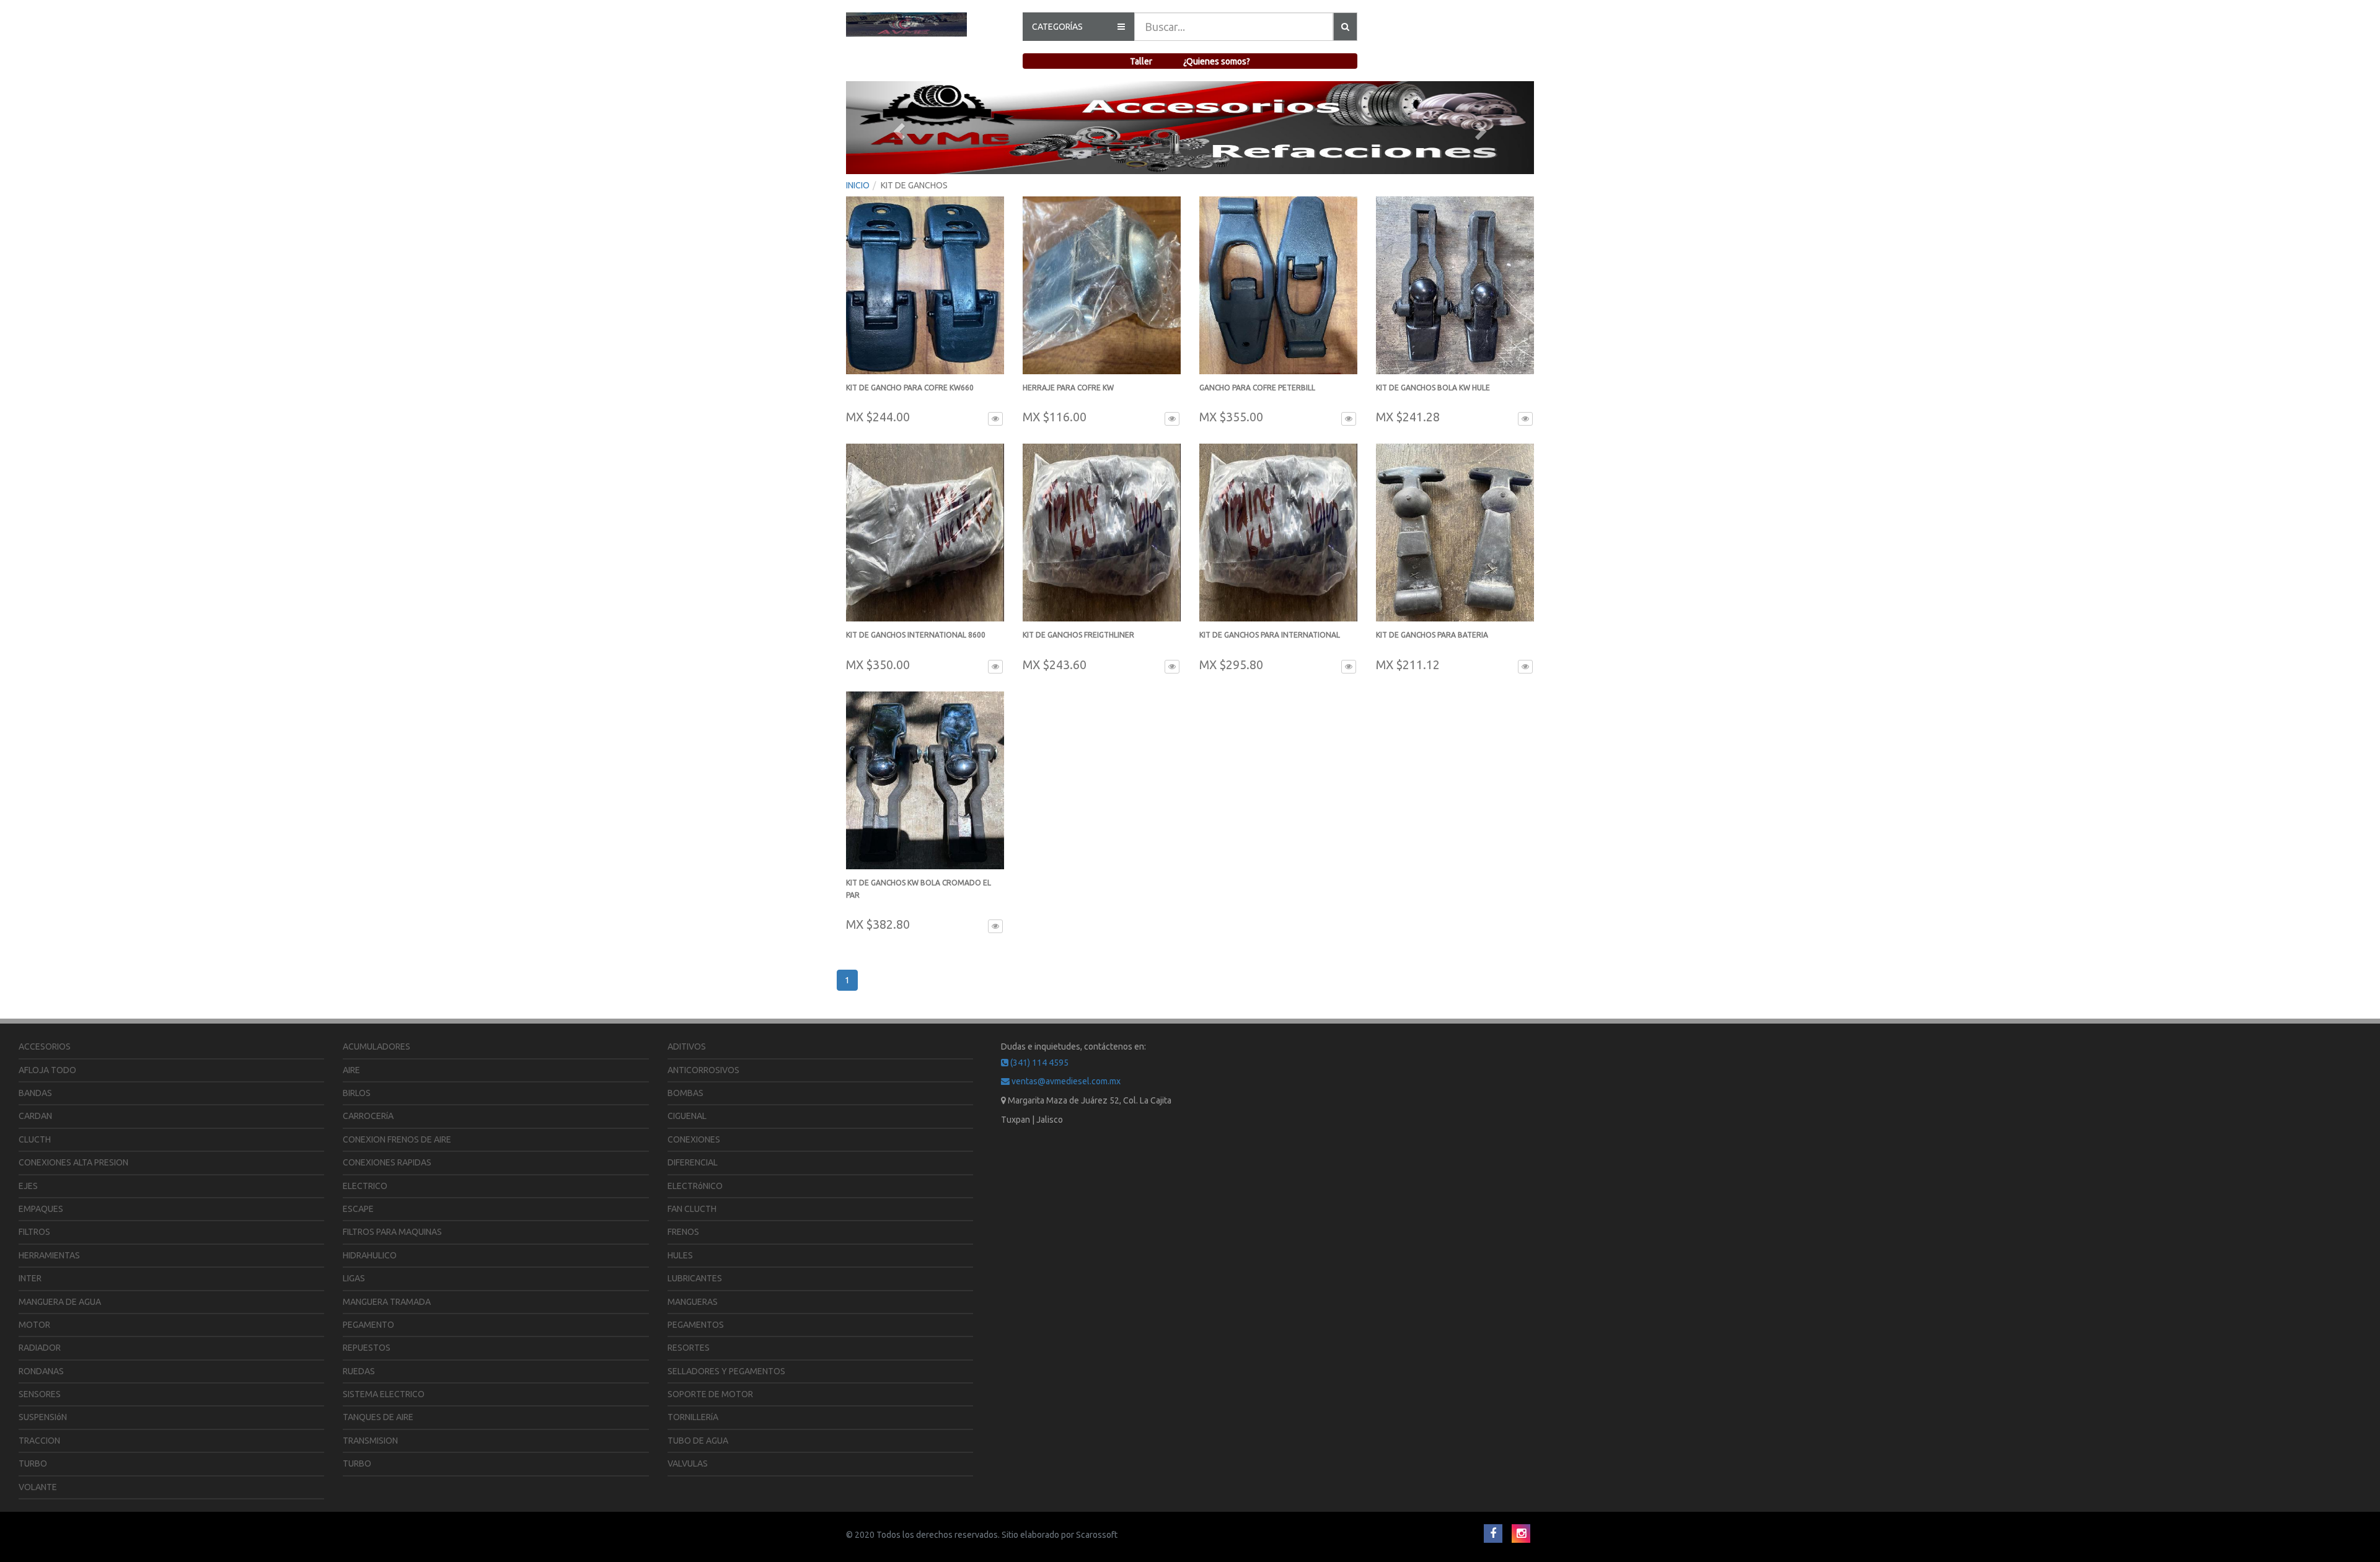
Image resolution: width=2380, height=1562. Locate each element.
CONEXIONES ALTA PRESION (73, 1162)
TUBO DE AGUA (698, 1441)
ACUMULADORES (377, 1046)
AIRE (351, 1070)
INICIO (858, 185)
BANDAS (35, 1093)
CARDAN (35, 1116)
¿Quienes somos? (1217, 61)
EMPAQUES (41, 1209)
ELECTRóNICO (695, 1186)
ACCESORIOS (45, 1046)
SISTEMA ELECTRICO (384, 1394)
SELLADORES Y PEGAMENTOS (726, 1371)
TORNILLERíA (693, 1417)
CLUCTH (35, 1139)
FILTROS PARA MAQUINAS (392, 1232)
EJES (28, 1186)
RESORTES (689, 1348)
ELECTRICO (365, 1186)
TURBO (33, 1463)
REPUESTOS (367, 1348)
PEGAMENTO (368, 1325)
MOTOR (34, 1325)
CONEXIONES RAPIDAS (387, 1162)
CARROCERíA (368, 1116)
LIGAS (354, 1278)
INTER (30, 1278)
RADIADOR (40, 1348)
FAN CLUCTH (692, 1209)
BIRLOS (357, 1093)
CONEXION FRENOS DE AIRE (397, 1139)
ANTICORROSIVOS (703, 1070)
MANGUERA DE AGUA (60, 1302)
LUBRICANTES (695, 1278)
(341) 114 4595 (1038, 1063)
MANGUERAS (693, 1302)
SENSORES (40, 1394)
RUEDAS (359, 1371)
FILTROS (34, 1232)
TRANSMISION (370, 1441)
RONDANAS (41, 1371)
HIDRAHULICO (370, 1255)
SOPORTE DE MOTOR (710, 1394)
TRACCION (39, 1441)
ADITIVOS (687, 1046)
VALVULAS (688, 1463)
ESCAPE (358, 1209)
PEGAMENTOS (696, 1325)
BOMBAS (685, 1093)
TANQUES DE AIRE (378, 1417)
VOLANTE (38, 1487)
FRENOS (683, 1232)
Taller (1141, 61)
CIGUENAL (687, 1116)
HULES (680, 1255)
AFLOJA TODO (47, 1070)
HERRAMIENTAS (49, 1255)
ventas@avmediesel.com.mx (1065, 1081)
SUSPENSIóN (43, 1417)
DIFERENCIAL (693, 1162)
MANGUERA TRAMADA (387, 1302)
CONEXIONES (694, 1139)
